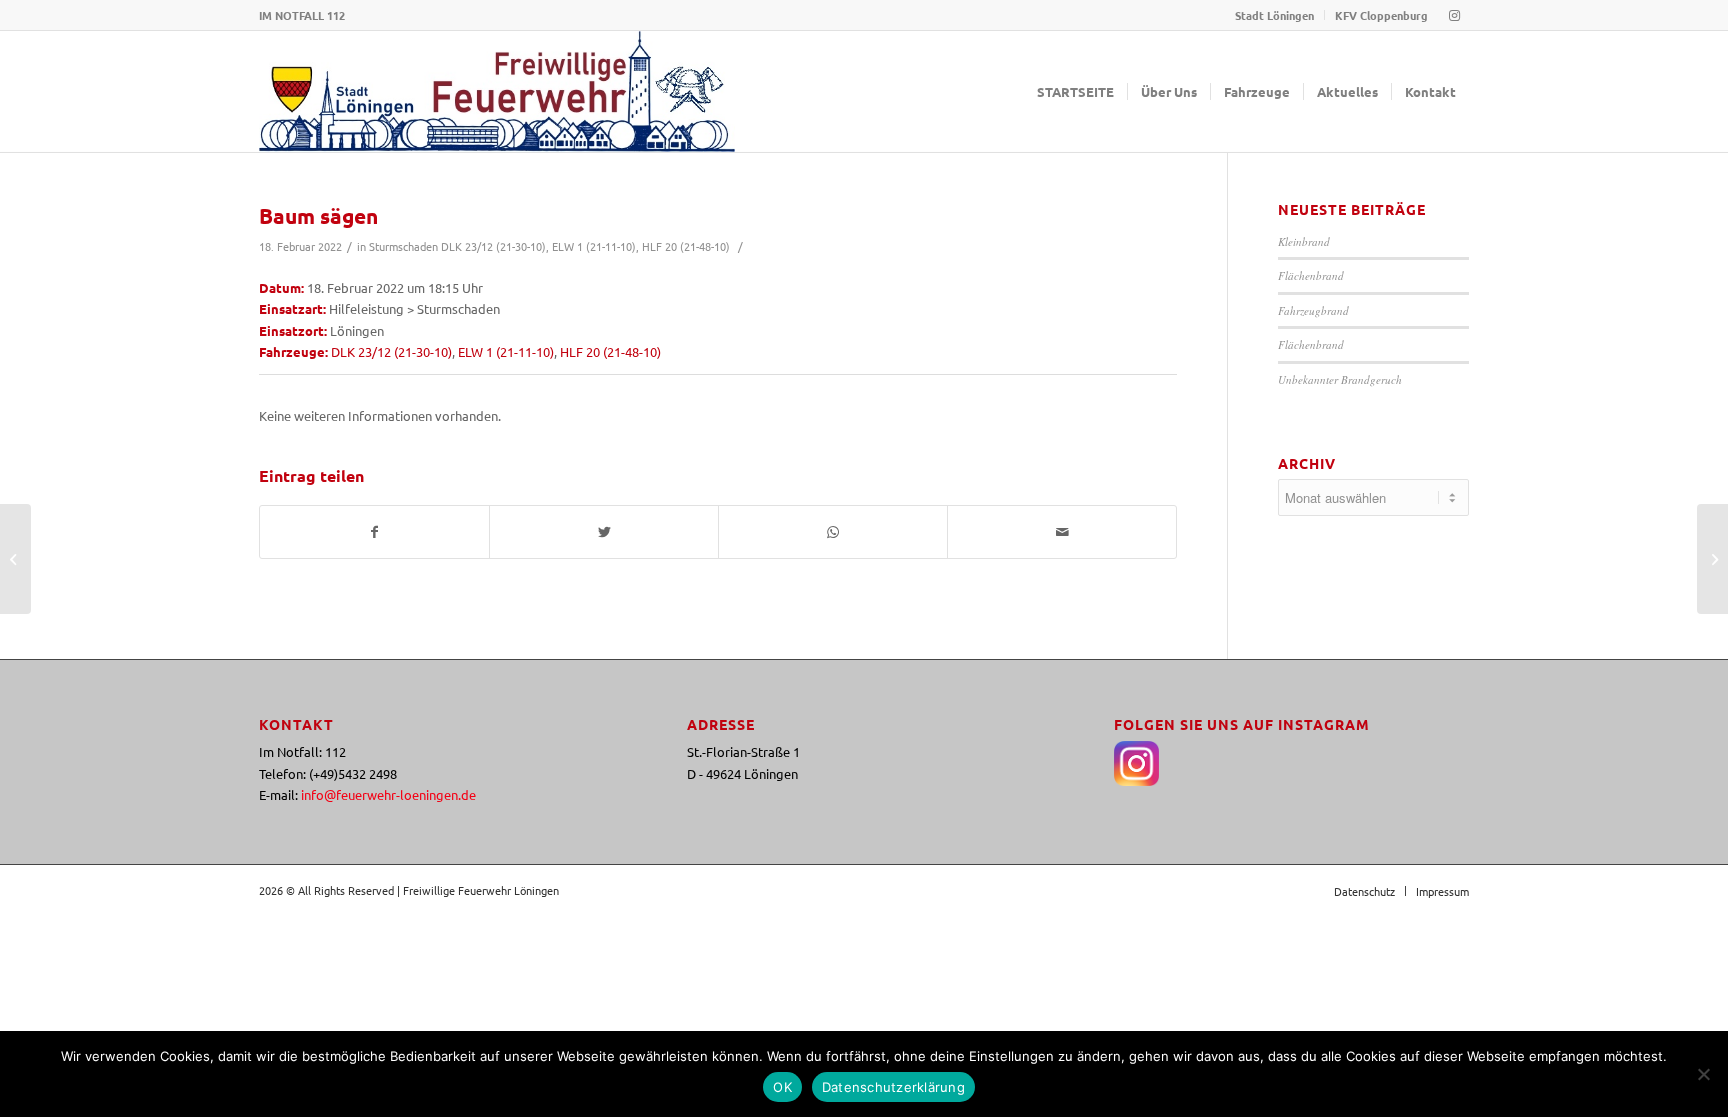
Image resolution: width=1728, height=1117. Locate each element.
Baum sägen (318, 215)
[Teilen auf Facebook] (374, 532)
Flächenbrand (1311, 275)
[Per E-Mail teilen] (1062, 532)
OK (782, 1087)
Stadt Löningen (1274, 15)
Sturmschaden (403, 246)
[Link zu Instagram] (1454, 15)
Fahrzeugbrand (1313, 310)
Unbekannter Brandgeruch (1340, 379)
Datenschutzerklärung (893, 1087)
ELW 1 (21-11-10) (594, 246)
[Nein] (1703, 1074)
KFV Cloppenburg (1381, 15)
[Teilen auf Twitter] (604, 532)
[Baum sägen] (15, 559)
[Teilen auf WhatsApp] (833, 532)
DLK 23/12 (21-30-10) (493, 246)
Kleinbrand (1304, 241)
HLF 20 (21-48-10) (686, 246)
